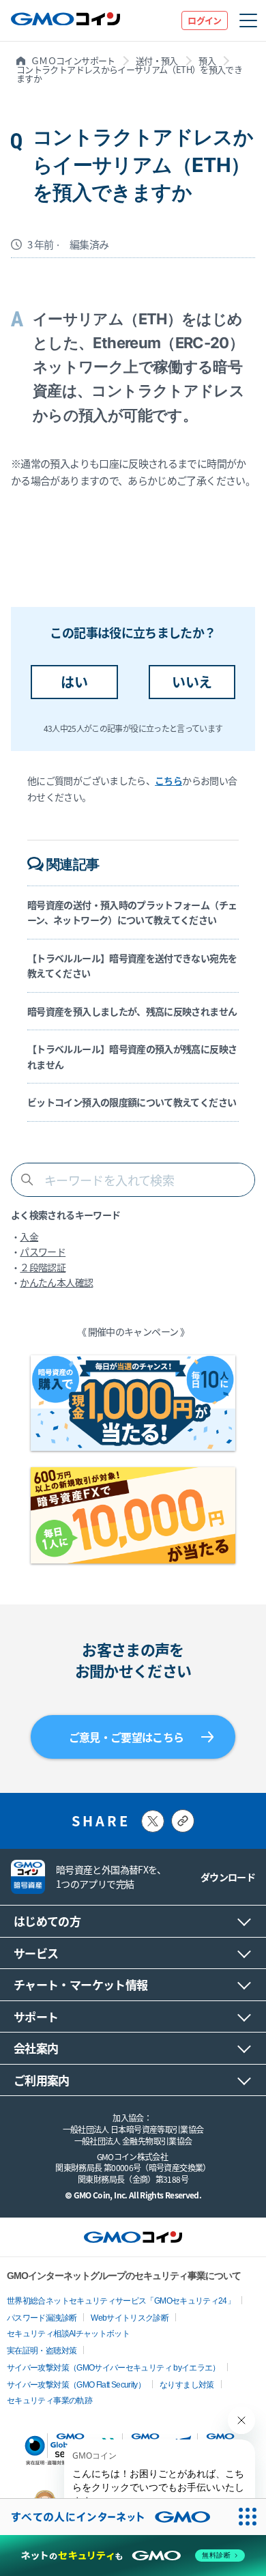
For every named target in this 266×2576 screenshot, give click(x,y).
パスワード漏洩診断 (42, 2318)
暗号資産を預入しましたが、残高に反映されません (132, 1011)
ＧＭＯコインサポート (73, 60)
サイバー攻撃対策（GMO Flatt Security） (76, 2385)
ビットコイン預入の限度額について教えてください (132, 1102)
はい (74, 682)
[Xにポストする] (153, 1821)
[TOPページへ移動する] (65, 21)
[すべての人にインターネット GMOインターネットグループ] (115, 2517)
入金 (29, 1236)
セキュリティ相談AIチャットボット (68, 2334)
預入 (207, 60)
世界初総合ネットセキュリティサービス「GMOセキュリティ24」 (121, 2301)
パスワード (43, 1251)
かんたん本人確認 (56, 1282)
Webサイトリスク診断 (130, 2318)
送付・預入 (157, 60)
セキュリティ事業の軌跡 (49, 2401)
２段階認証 (43, 1267)
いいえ (192, 682)
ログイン (204, 20)
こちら (168, 780)
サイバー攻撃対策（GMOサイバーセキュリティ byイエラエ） (114, 2368)
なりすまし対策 (187, 2385)
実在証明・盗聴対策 (42, 2351)
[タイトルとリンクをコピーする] (183, 1821)
